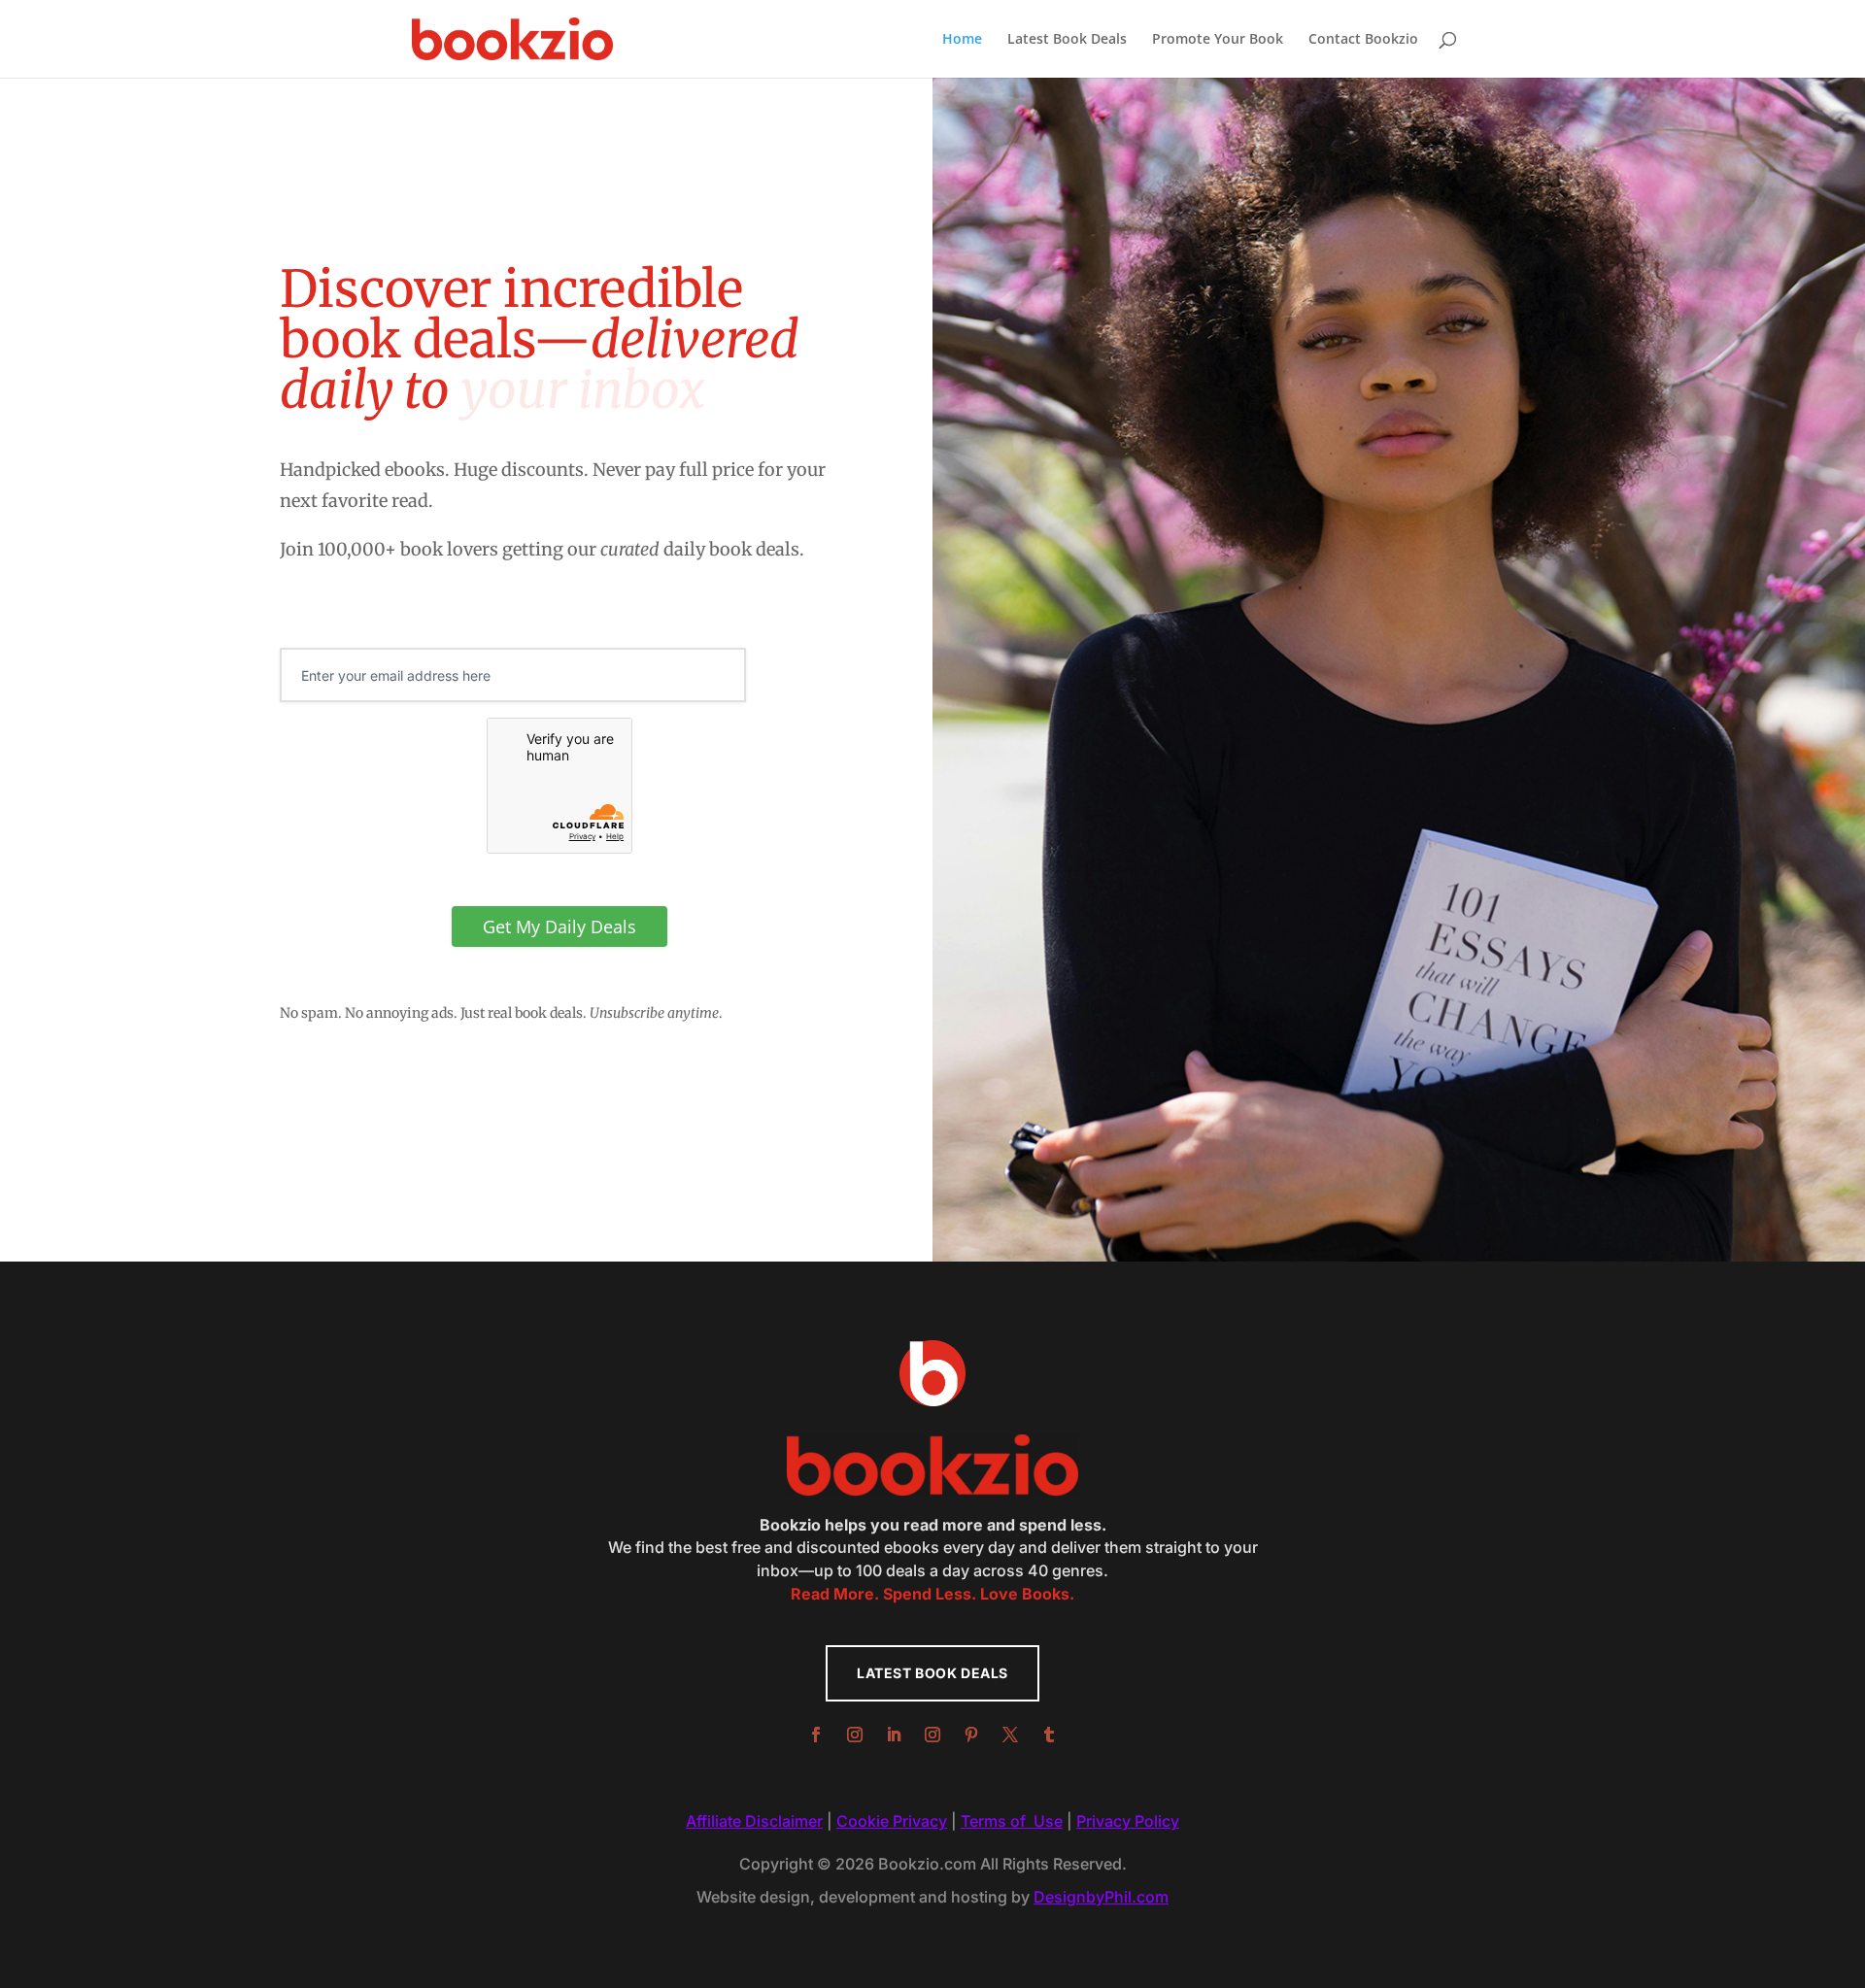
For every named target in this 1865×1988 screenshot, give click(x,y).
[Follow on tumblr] (1049, 1735)
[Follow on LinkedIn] (894, 1735)
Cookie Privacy (892, 1821)
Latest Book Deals (1067, 40)
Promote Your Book (1218, 40)
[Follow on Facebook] (816, 1735)
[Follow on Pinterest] (971, 1735)
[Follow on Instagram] (855, 1735)
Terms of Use (1012, 1821)
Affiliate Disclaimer (754, 1821)
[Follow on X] (1010, 1735)
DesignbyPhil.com (1101, 1897)
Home (962, 40)
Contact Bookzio (1363, 40)
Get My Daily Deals (559, 927)
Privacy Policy (1128, 1821)
